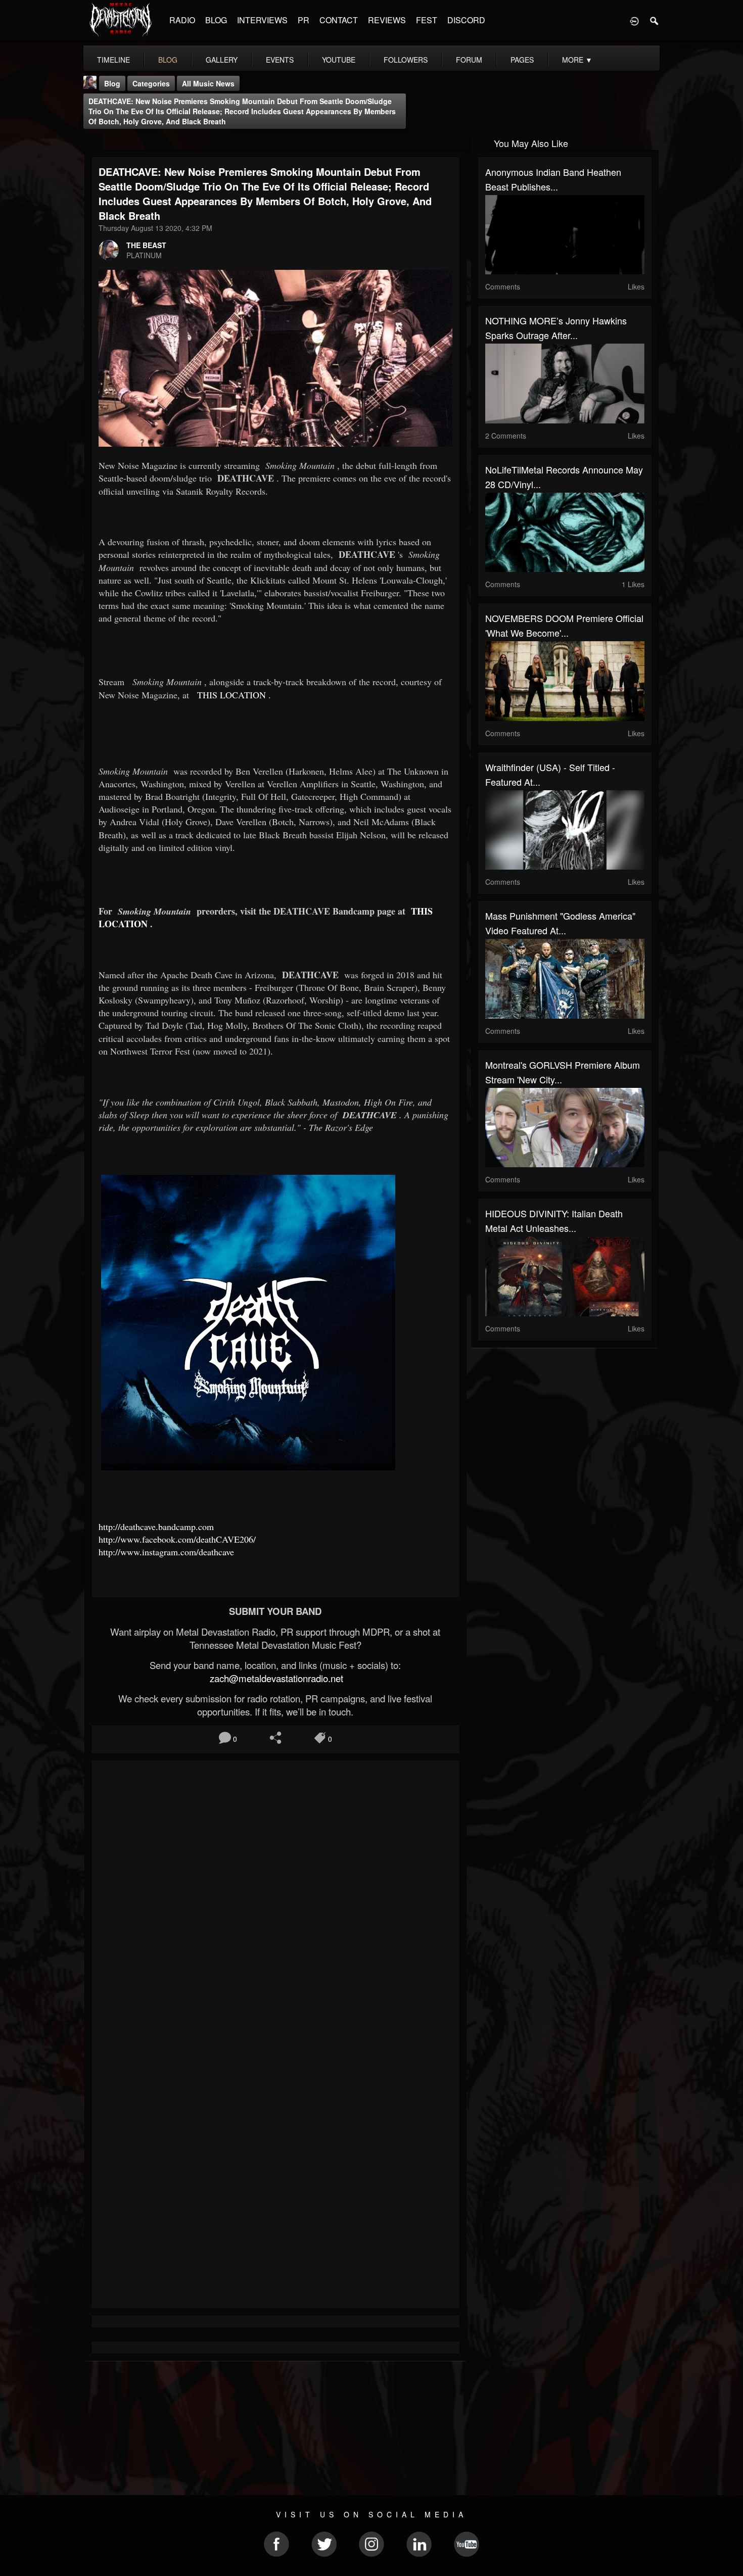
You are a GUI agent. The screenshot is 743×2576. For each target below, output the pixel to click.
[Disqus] (275, 1903)
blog (168, 60)
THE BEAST (146, 245)
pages (522, 60)
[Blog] (94, 142)
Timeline (113, 60)
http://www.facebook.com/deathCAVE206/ (177, 1539)
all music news (208, 83)
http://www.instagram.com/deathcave (168, 1552)
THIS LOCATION (231, 695)
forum (469, 60)
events (280, 60)
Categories (151, 83)
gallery (222, 60)
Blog (112, 83)
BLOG (216, 20)
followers (406, 60)
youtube (339, 60)
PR (304, 20)
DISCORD (466, 20)
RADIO (182, 20)
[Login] (634, 20)
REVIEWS (387, 20)
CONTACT (339, 20)
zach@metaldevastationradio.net (275, 1678)
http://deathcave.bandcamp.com (156, 1526)
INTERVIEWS (262, 20)
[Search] (655, 20)
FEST (427, 20)
